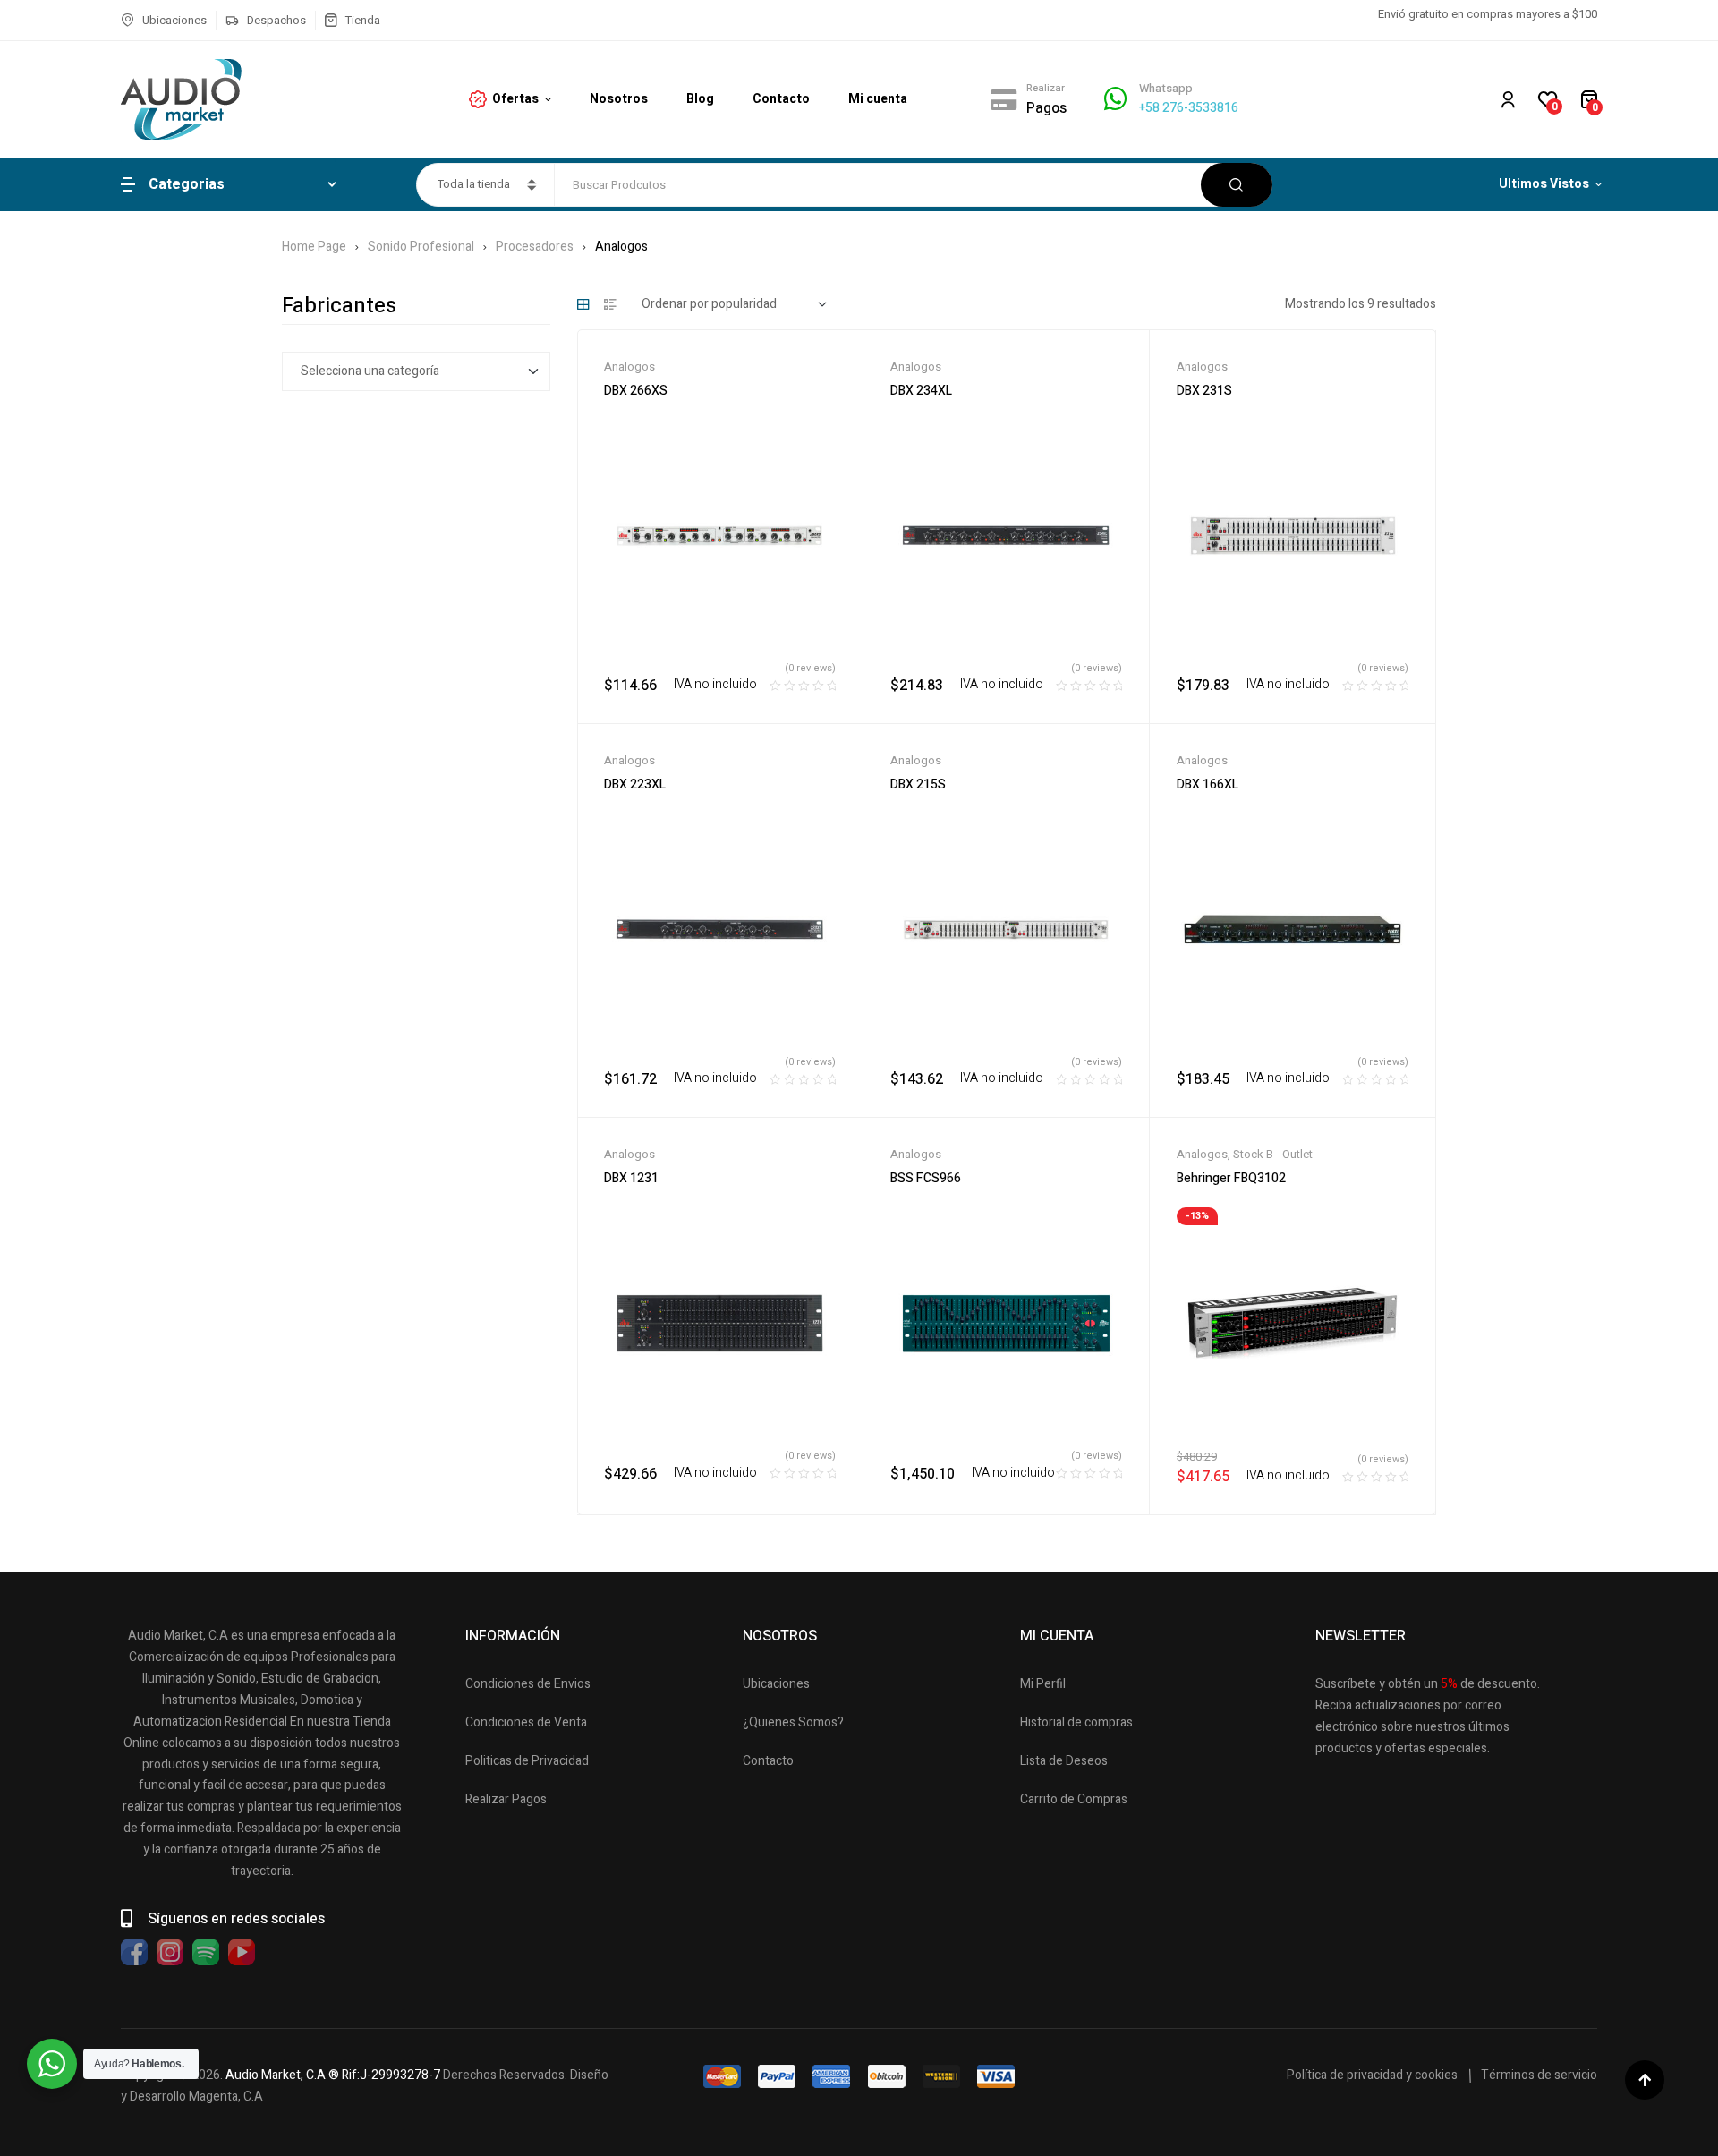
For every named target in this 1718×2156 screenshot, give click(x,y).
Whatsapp (1166, 88)
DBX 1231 (631, 1178)
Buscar (1237, 185)
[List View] (610, 304)
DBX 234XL (921, 391)
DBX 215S (918, 784)
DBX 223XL (635, 784)
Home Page (314, 247)
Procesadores (535, 247)
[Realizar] (1004, 99)
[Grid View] (583, 304)
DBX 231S (1204, 391)
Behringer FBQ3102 (1231, 1178)
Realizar (1046, 88)
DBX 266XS (636, 391)
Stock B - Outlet (1273, 1154)
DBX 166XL (1208, 784)
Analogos (629, 366)
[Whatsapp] (1115, 99)
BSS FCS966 (926, 1178)
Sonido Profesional (421, 247)
